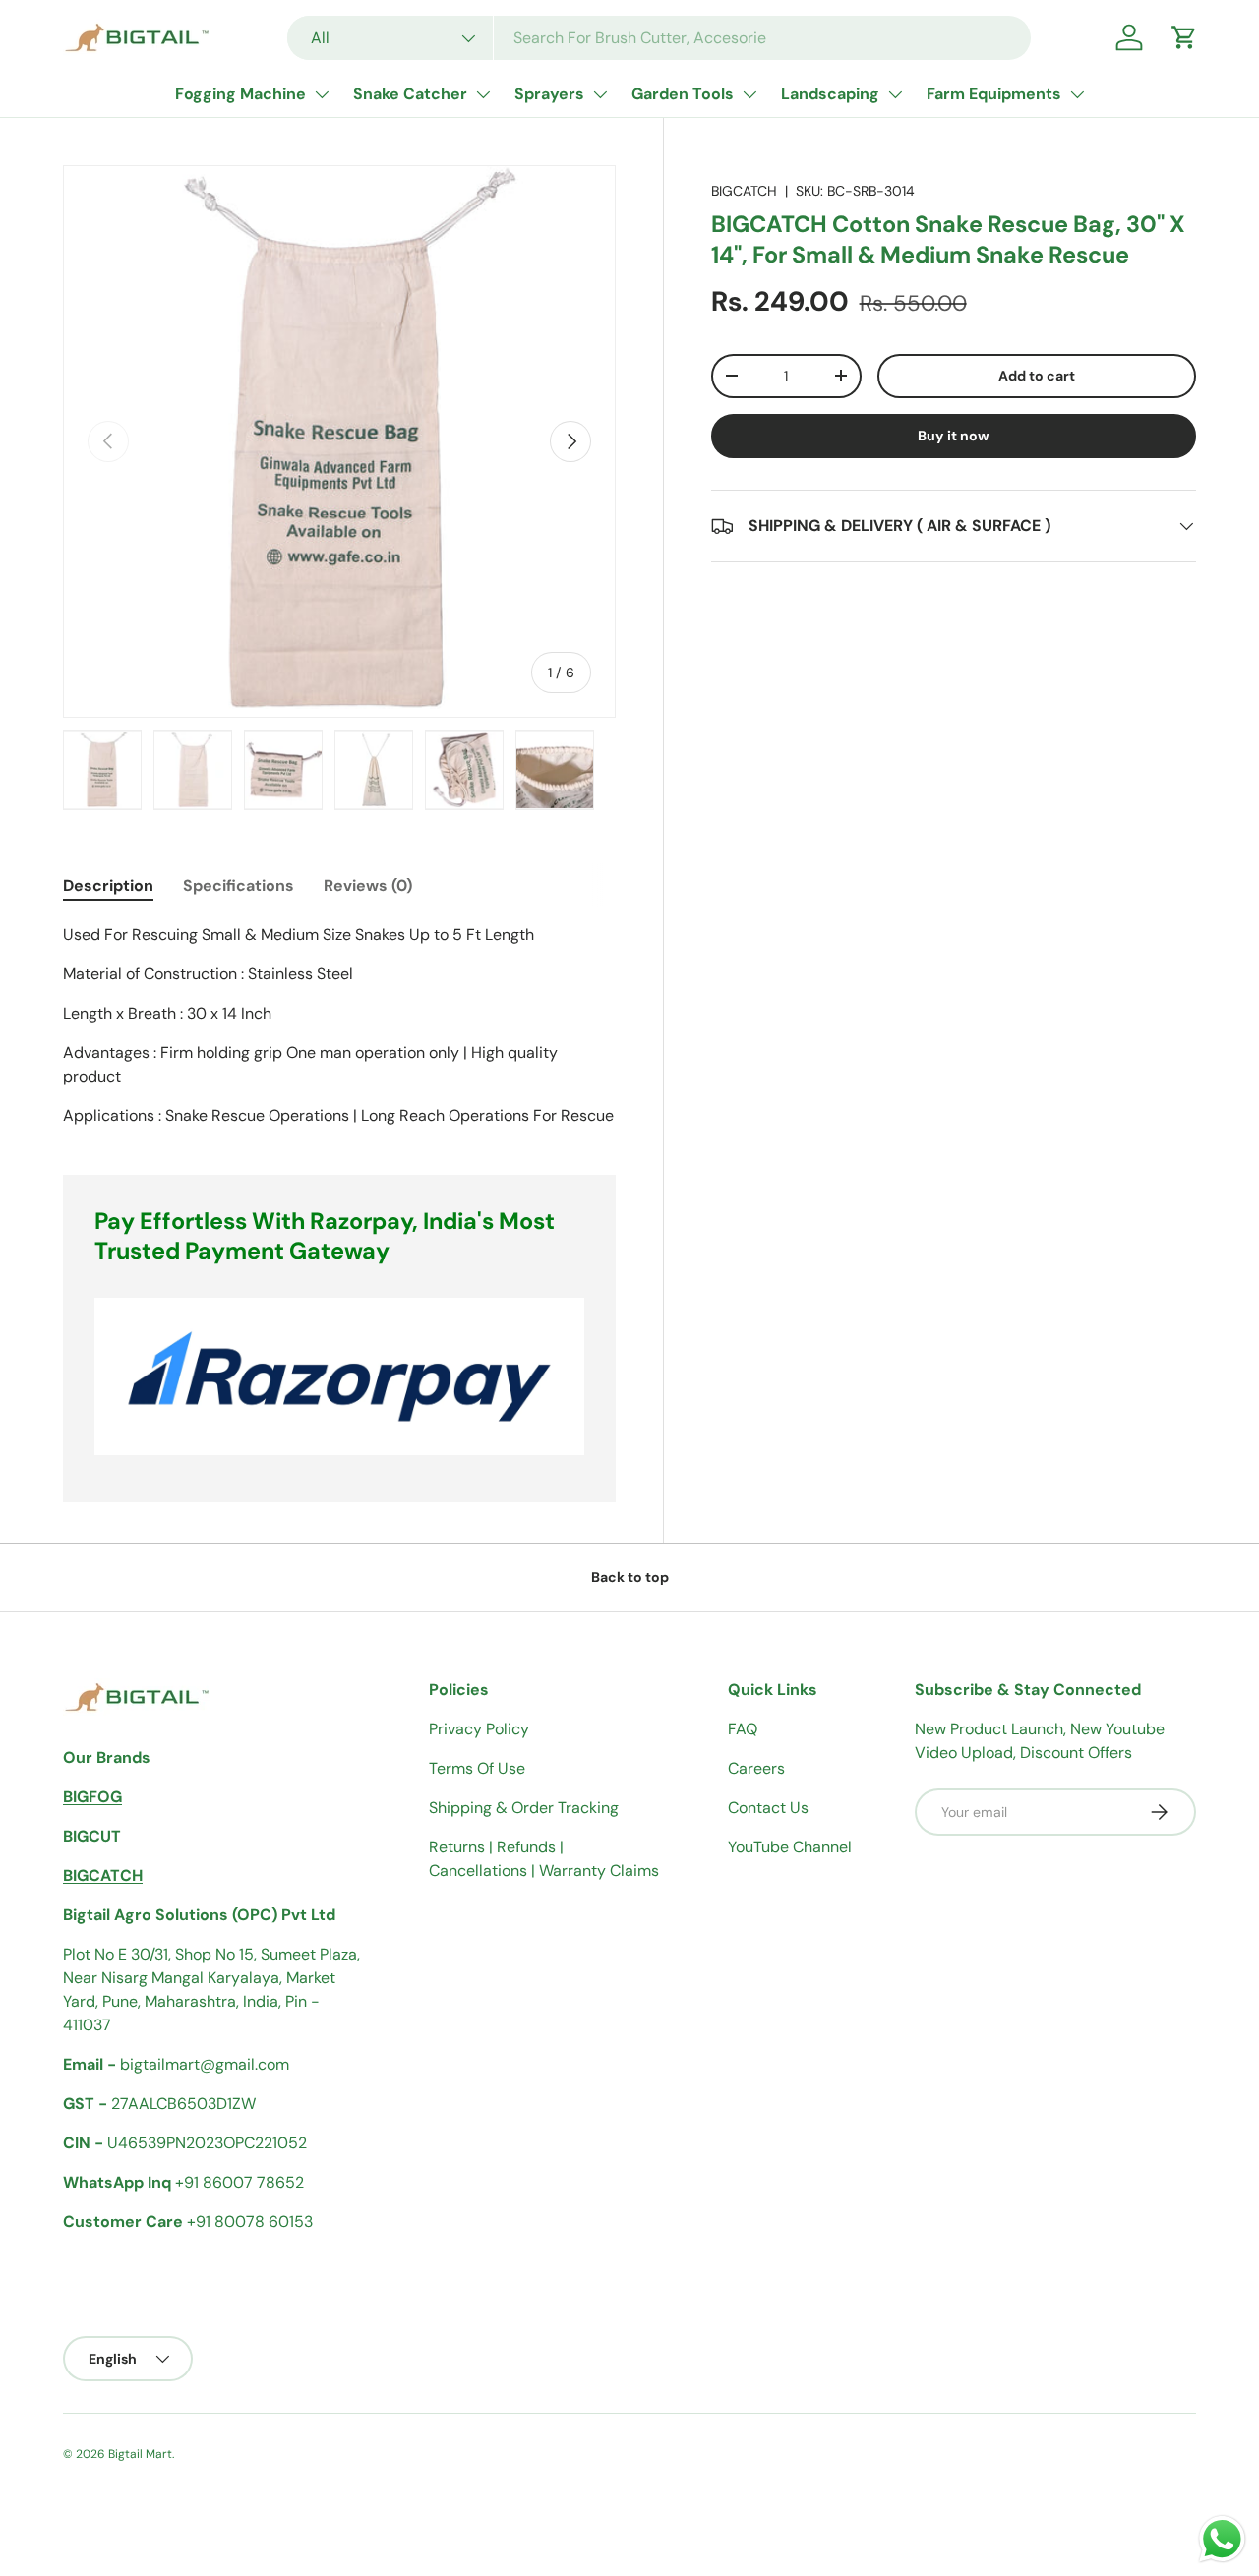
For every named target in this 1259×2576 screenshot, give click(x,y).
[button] (1184, 37)
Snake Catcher (410, 94)
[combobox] (659, 38)
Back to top (630, 1577)
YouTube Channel (790, 1847)
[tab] (108, 885)
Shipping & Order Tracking (524, 1808)
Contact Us (768, 1808)
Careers (756, 1768)
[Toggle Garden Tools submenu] (749, 94)
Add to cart (1037, 376)
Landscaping (830, 94)
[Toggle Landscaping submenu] (895, 94)
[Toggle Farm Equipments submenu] (1077, 94)
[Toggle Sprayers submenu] (600, 94)
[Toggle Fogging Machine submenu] (322, 94)
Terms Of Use (477, 1768)
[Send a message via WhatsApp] (1222, 2539)
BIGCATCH (744, 191)
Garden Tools (683, 94)
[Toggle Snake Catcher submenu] (483, 94)
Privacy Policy (479, 1729)
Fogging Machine (240, 94)
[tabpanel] (339, 1025)
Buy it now (954, 436)
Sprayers (549, 94)
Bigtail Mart (140, 2454)
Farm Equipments (994, 94)
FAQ (743, 1729)
